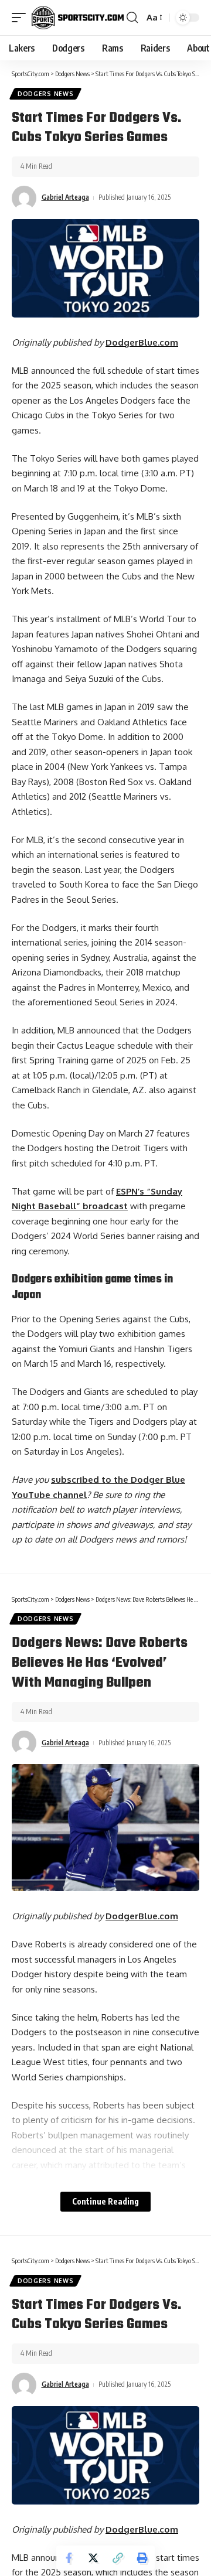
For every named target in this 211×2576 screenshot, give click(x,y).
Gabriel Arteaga (65, 197)
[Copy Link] (118, 2558)
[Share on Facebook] (69, 2558)
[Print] (142, 2558)
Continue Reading (105, 2201)
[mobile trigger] (22, 18)
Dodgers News (45, 94)
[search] (132, 18)
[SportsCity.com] (78, 18)
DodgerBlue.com (142, 342)
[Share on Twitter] (93, 2558)
